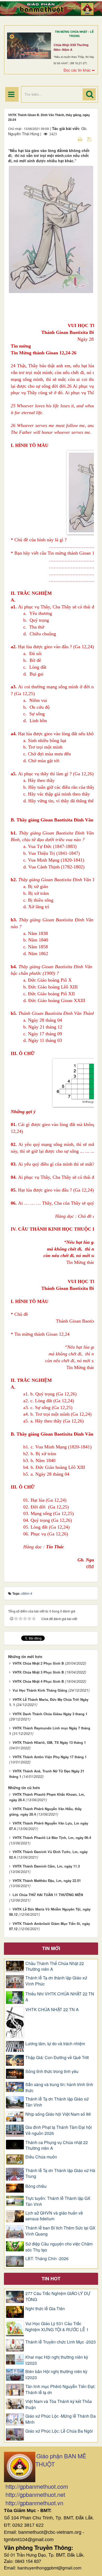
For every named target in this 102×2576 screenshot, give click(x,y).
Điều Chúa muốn (41, 2157)
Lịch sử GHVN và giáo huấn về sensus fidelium (54, 2216)
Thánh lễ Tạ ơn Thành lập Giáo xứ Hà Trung (60, 2174)
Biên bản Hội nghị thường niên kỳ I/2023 (56, 2375)
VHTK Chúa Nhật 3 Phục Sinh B (38, 1672)
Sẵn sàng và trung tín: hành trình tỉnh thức (59, 2088)
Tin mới (51, 1948)
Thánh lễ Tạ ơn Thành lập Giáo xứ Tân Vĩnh (57, 2102)
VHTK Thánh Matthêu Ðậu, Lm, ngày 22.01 (47, 1880)
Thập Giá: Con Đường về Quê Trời (57, 2058)
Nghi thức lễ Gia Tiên (45, 2309)
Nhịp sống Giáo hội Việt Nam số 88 (58, 2114)
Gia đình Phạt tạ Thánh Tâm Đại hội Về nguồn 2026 (59, 2130)
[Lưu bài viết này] (90, 139)
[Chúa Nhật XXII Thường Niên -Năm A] (29, 46)
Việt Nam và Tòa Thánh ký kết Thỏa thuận (59, 2404)
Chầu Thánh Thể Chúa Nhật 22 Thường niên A (55, 1966)
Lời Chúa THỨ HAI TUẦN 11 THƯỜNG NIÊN (48, 1895)
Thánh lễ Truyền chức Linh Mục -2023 (61, 2342)
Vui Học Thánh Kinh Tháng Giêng (40, 1690)
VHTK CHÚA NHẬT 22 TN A (52, 2010)
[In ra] (81, 139)
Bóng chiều (36, 2186)
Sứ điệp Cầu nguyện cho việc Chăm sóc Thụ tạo (59, 2247)
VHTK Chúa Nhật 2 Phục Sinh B (38, 1663)
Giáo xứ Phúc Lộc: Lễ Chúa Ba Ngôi (59, 2431)
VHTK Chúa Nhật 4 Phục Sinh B (38, 1681)
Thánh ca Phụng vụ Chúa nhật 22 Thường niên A (57, 2145)
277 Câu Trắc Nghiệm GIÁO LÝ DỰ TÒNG (58, 2296)
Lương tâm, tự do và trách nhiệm (55, 2044)
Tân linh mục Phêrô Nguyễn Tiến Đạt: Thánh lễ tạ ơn (60, 2390)
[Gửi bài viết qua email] (71, 139)
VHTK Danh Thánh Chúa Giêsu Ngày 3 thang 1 (50, 1714)
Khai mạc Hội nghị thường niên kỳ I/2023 (57, 2360)
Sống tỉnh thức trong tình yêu (52, 2071)
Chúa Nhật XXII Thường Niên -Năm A (71, 47)
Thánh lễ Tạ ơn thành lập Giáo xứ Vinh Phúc (56, 1981)
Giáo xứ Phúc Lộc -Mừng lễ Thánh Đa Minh (61, 2419)
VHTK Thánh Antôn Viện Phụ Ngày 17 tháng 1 (50, 1757)
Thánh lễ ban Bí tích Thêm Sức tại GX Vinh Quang (60, 2231)
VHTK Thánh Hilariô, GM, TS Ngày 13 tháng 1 (49, 1742)
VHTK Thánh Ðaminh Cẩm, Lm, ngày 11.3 (46, 1866)
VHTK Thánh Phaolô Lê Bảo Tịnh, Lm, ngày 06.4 (52, 1838)
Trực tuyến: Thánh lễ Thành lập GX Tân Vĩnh (58, 2201)
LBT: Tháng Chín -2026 (47, 2259)
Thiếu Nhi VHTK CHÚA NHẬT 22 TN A (60, 1997)
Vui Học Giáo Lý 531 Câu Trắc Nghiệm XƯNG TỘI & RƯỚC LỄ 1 (57, 2327)
